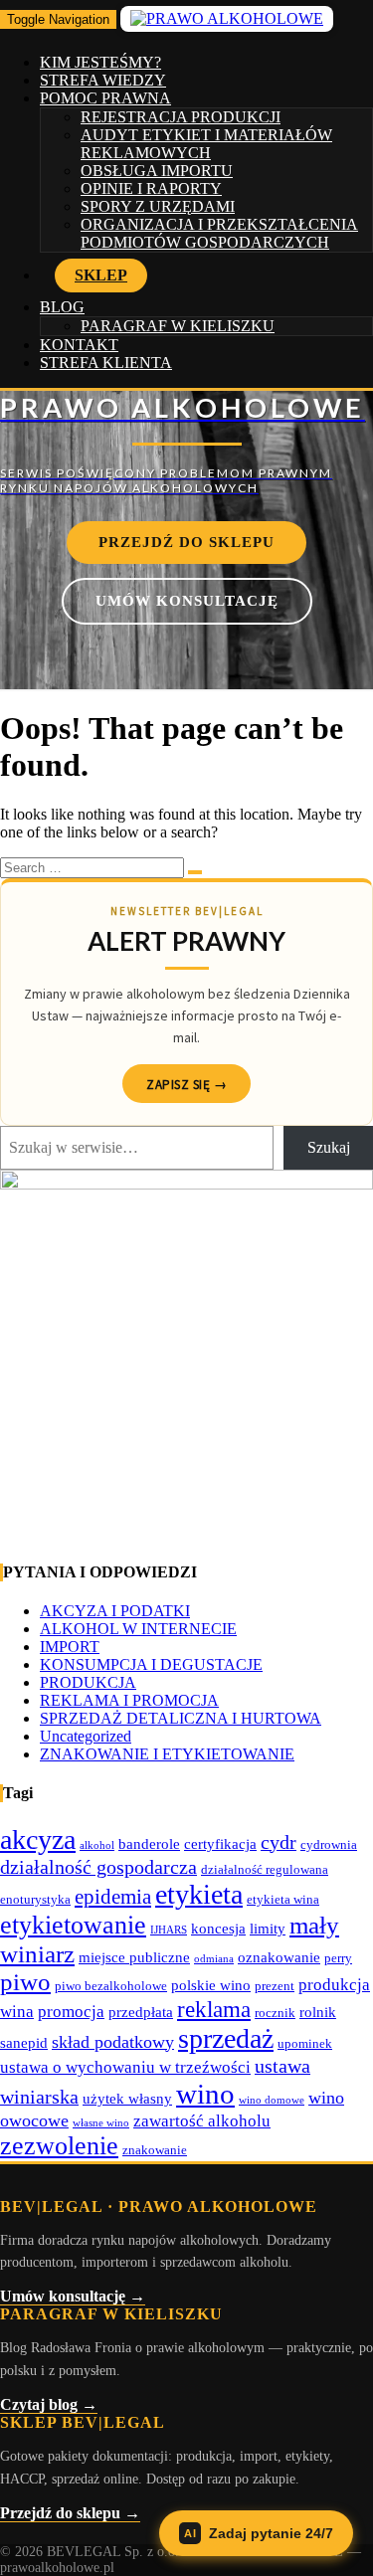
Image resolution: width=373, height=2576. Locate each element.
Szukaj (329, 1147)
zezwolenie (59, 2146)
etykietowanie (73, 1925)
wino (205, 2094)
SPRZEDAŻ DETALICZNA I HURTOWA (181, 1718)
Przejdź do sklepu (186, 542)
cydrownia (329, 1844)
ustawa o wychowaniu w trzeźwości (125, 2067)
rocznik (275, 2013)
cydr (279, 1842)
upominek (305, 2043)
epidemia (113, 1897)
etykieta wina (283, 1899)
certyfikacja (220, 1843)
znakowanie (155, 2150)
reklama (214, 2009)
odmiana (214, 1959)
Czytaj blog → (49, 2404)
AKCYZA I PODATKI (115, 1611)
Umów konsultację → (73, 2296)
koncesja (218, 1928)
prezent (275, 1986)
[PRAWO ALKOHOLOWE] (186, 443)
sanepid (24, 2042)
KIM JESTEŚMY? (100, 62)
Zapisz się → (186, 1085)
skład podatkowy (113, 2042)
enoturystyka (35, 1899)
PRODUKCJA (88, 1682)
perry (338, 1958)
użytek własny (127, 2098)
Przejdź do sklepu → (70, 2513)
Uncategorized (86, 1736)
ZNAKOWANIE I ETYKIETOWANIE (167, 1754)
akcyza (38, 1840)
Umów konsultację (187, 601)
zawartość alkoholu (202, 2121)
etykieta (199, 1894)
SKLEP (101, 275)
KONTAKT (79, 345)
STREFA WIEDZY (103, 80)
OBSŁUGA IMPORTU (157, 171)
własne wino (101, 2123)
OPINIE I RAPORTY (151, 188)
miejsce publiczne (134, 1957)
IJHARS (169, 1930)
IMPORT (70, 1647)
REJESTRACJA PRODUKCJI (181, 117)
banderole (149, 1843)
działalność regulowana (265, 1869)
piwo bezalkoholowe (111, 1986)
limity (268, 1928)
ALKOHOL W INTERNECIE (138, 1629)
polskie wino (211, 1985)
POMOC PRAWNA (105, 98)
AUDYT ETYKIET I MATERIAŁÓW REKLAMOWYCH (206, 144)
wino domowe (272, 2100)
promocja (71, 2012)
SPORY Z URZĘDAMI (158, 206)
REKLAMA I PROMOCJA (129, 1700)
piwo (25, 1982)
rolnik (318, 2012)
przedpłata (141, 2012)
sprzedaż (226, 2038)
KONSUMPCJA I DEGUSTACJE (151, 1664)
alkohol (97, 1845)
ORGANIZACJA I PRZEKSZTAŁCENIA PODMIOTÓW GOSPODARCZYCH (219, 233)
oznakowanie (279, 1957)
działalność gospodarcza (98, 1867)
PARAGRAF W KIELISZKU (178, 326)
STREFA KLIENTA (106, 363)
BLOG (62, 307)
